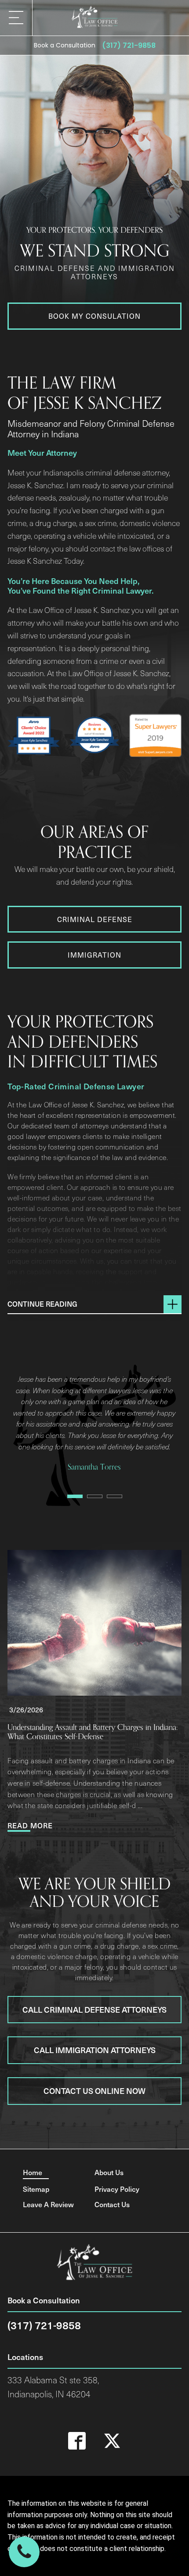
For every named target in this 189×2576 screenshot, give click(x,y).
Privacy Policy (117, 2189)
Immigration (94, 955)
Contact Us (112, 2204)
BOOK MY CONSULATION (94, 316)
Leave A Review (48, 2204)
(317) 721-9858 (129, 45)
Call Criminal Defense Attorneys (94, 2009)
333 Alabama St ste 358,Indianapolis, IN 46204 (53, 2387)
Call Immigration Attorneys (95, 2050)
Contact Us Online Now (94, 2091)
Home (33, 2172)
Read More (30, 1825)
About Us (109, 2172)
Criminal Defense (95, 919)
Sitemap (36, 2189)
